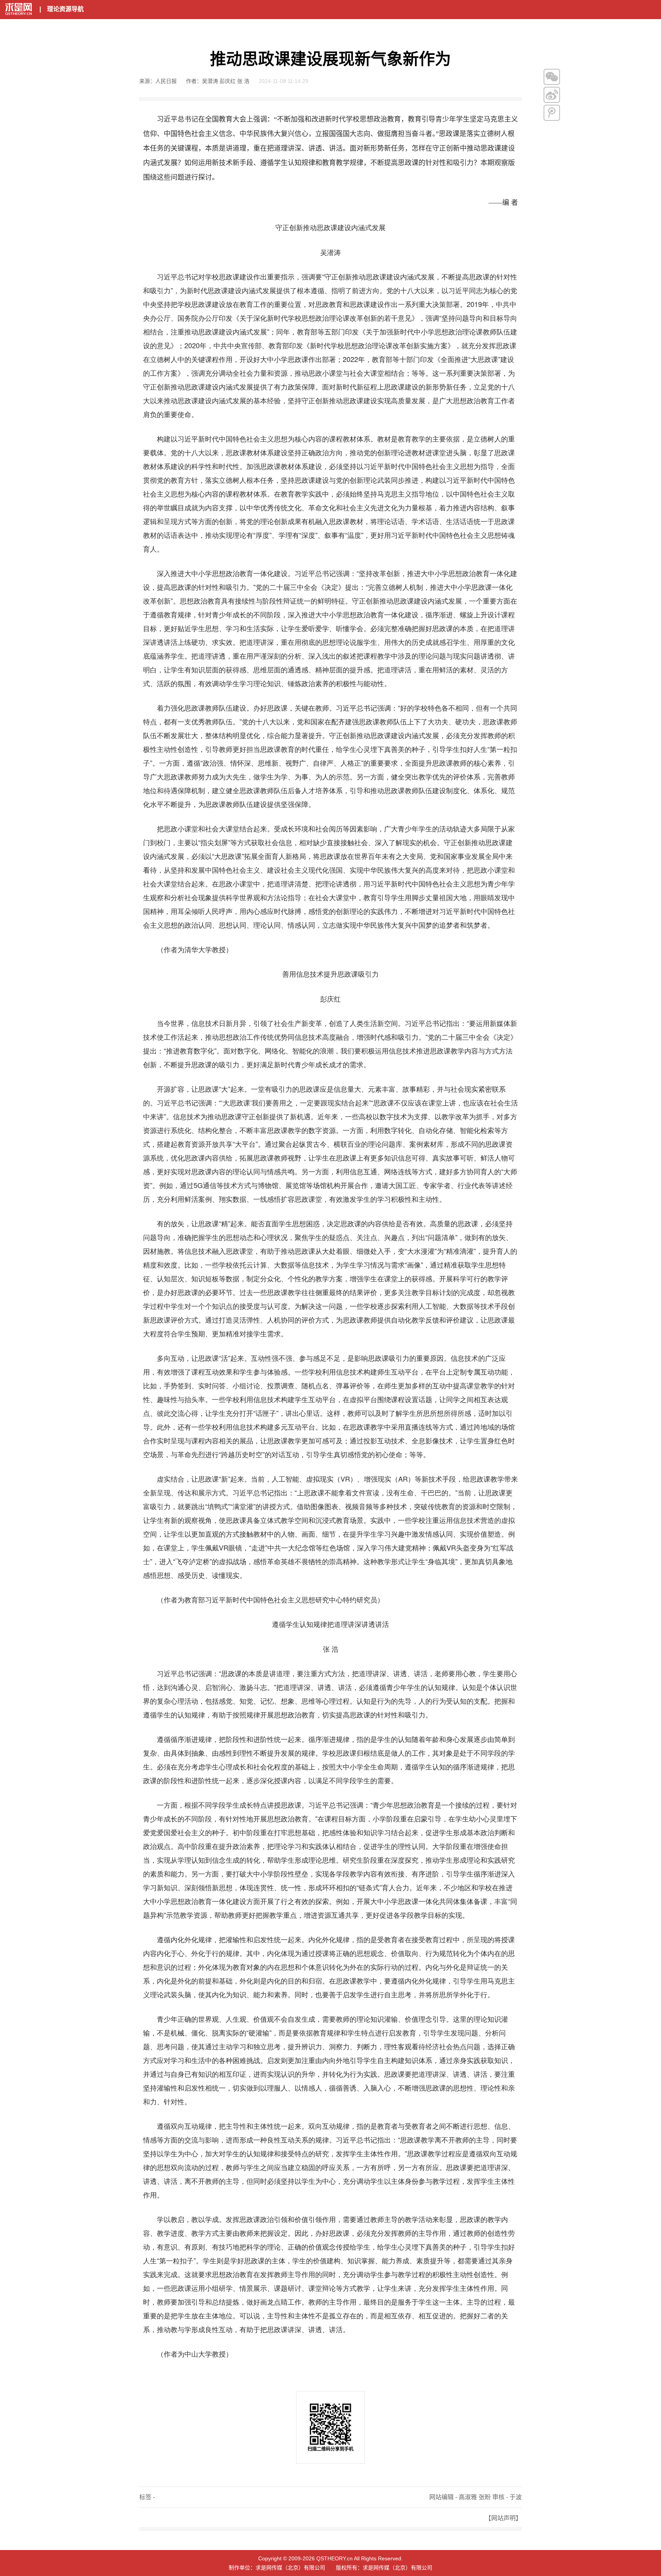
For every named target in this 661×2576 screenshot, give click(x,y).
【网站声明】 (503, 2518)
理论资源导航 (65, 9)
